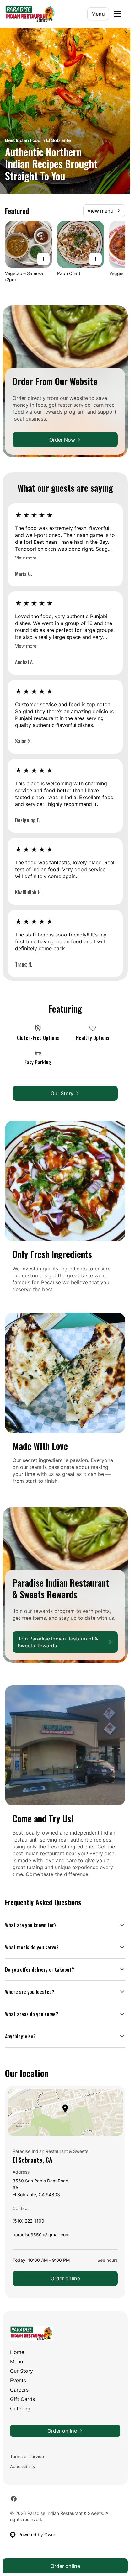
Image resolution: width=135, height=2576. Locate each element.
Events (18, 2380)
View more (26, 558)
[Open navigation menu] (117, 14)
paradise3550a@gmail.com (41, 2236)
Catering (20, 2409)
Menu (98, 14)
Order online (65, 2278)
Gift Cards (22, 2399)
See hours (108, 2260)
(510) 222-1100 (28, 2222)
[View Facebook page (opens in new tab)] (14, 2499)
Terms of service (27, 2456)
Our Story (22, 2371)
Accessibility (23, 2466)
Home (17, 2352)
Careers (19, 2390)
